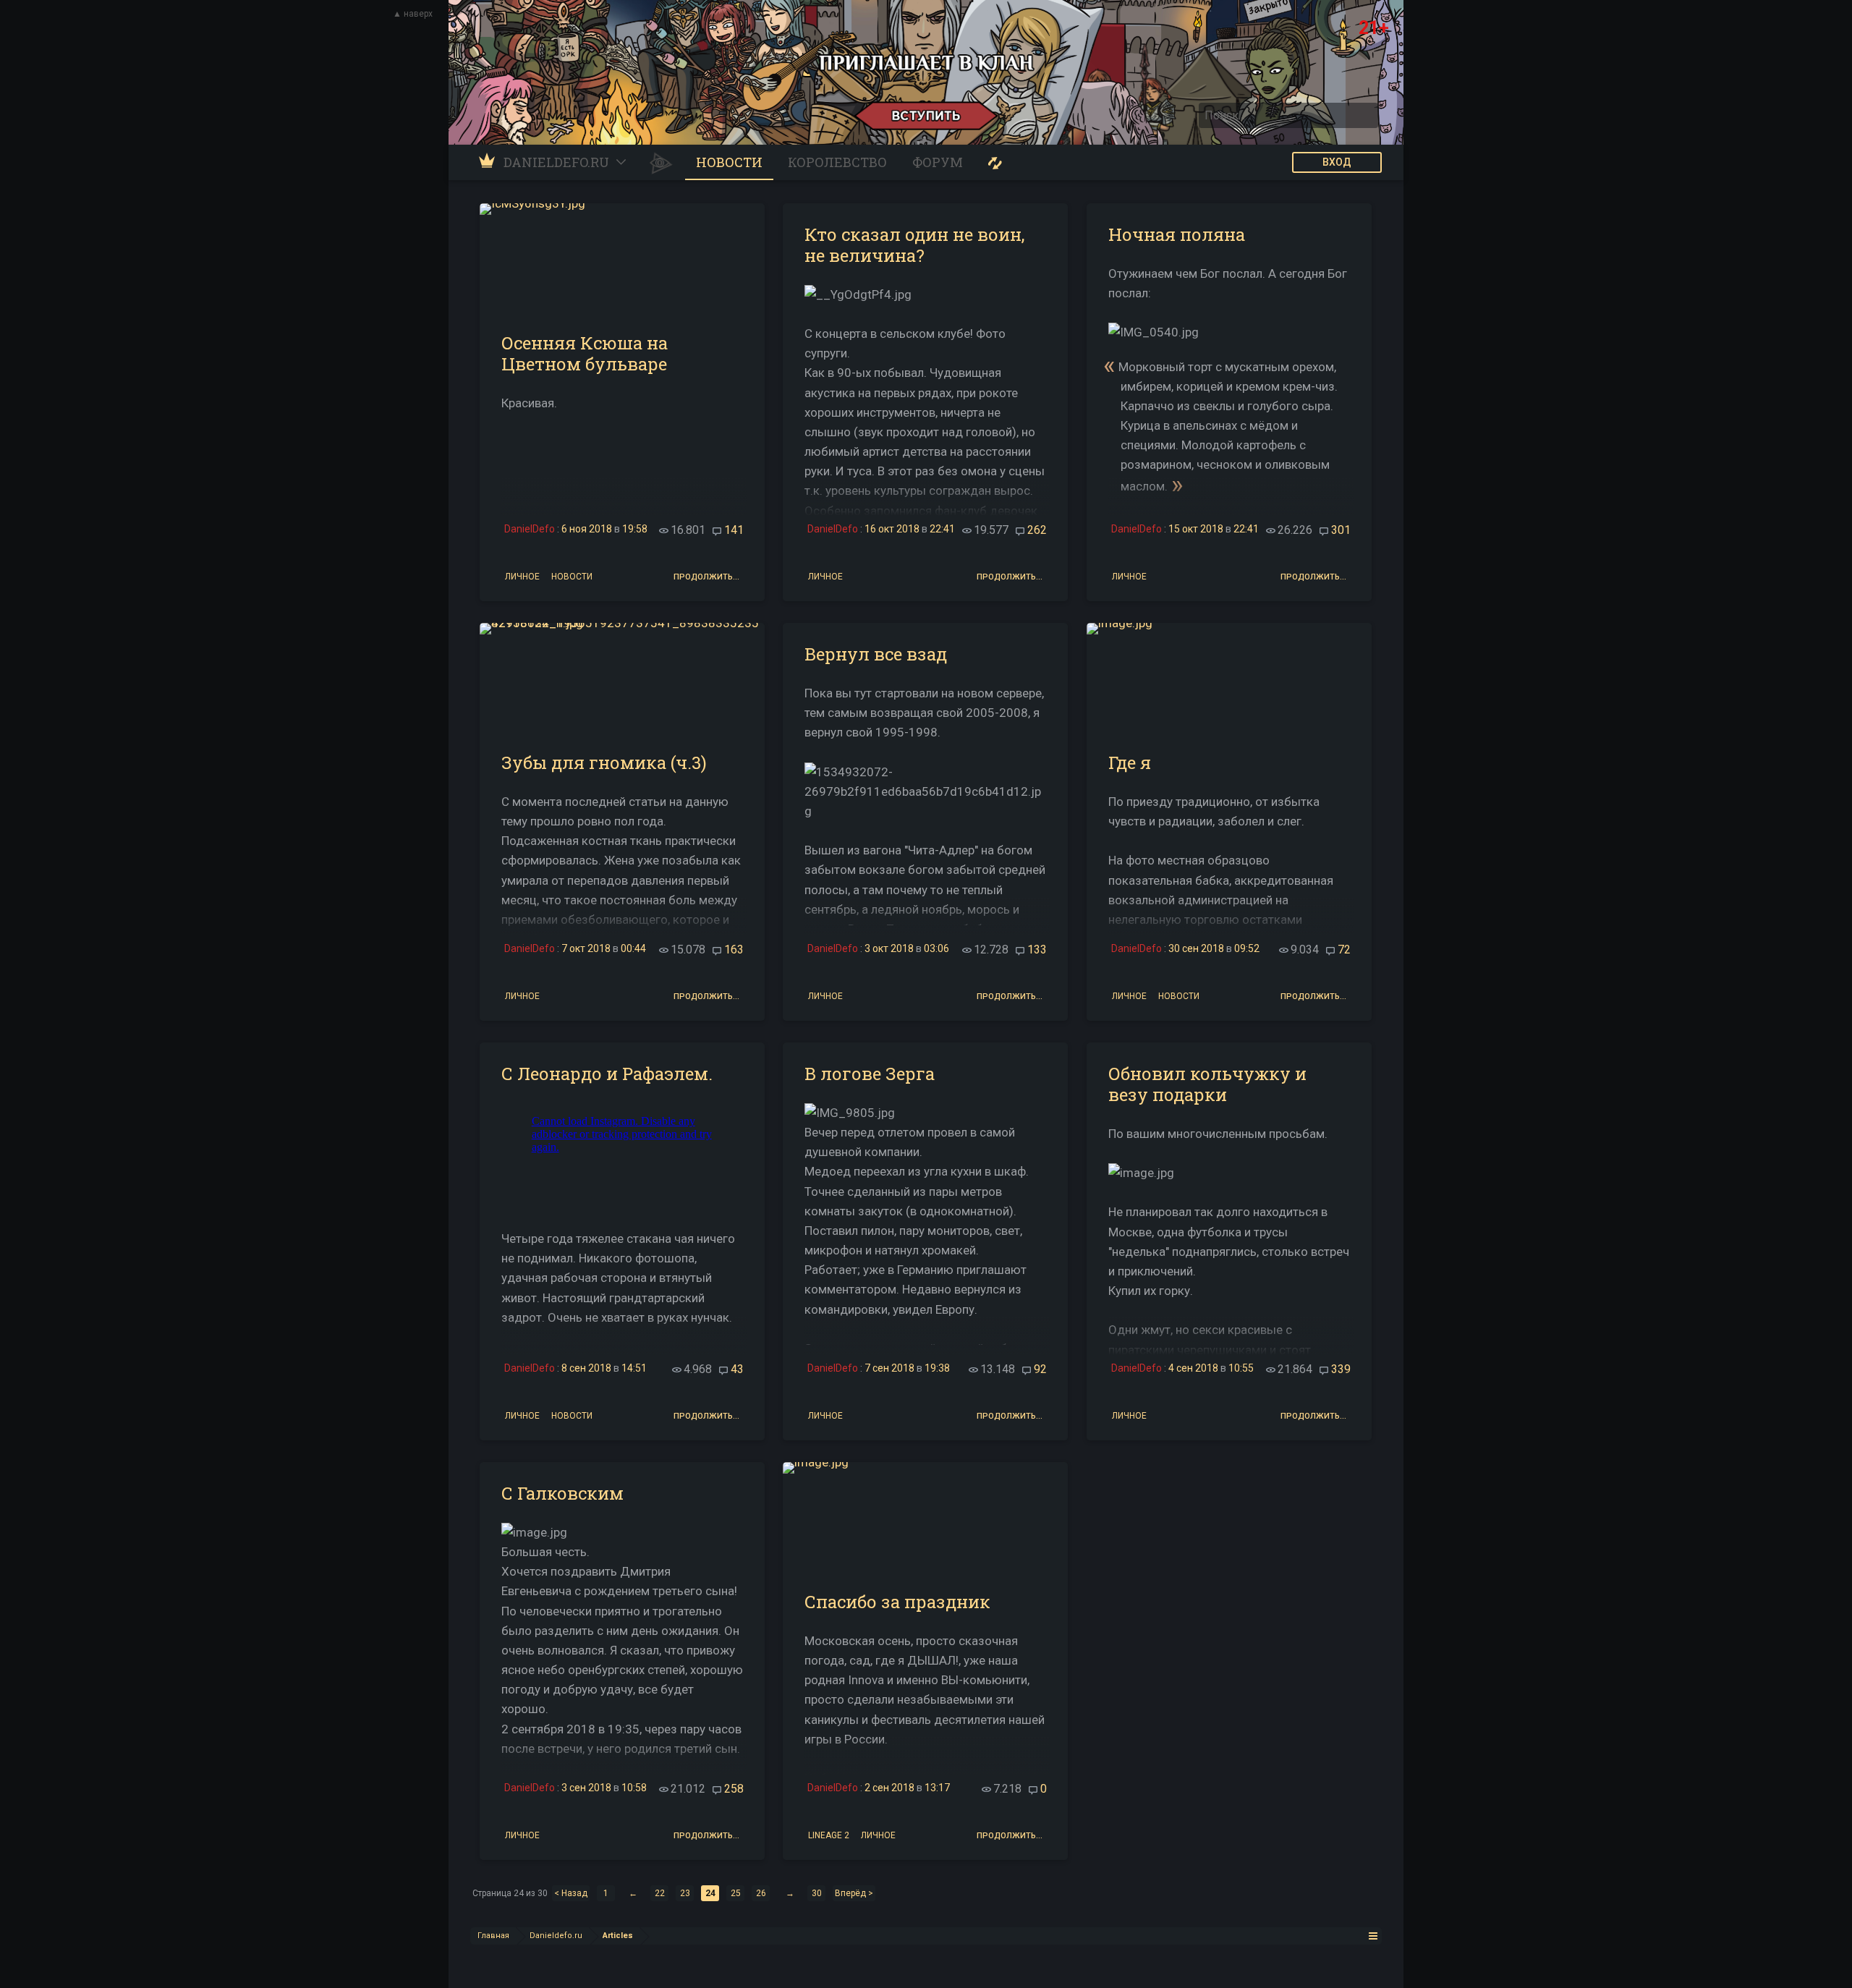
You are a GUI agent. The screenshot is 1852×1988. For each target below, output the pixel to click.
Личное (522, 575)
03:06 (936, 948)
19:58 (635, 529)
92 (1040, 1369)
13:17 (937, 1788)
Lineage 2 (829, 1834)
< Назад (571, 1893)
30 (817, 1893)
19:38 (937, 1368)
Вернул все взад (876, 654)
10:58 (634, 1788)
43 (737, 1369)
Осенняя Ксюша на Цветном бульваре (585, 353)
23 (685, 1893)
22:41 (942, 529)
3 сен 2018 (586, 1788)
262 (1037, 530)
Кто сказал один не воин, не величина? (914, 245)
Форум (938, 162)
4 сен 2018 (1193, 1368)
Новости (572, 575)
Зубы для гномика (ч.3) (604, 763)
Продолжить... (706, 577)
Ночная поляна (1177, 234)
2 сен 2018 (889, 1788)
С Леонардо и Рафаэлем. (607, 1074)
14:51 (634, 1368)
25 (736, 1893)
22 (660, 1893)
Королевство (837, 162)
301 (1341, 530)
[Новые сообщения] (995, 162)
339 (1341, 1369)
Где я (1130, 763)
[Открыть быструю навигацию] (1373, 1936)
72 (1344, 950)
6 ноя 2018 (587, 529)
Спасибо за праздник (897, 1602)
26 (761, 1893)
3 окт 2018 (889, 948)
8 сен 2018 (586, 1368)
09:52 (1247, 948)
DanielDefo (530, 529)
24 (710, 1893)
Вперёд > (854, 1893)
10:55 (1241, 1368)
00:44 (633, 948)
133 (1037, 950)
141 (734, 530)
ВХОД (1337, 162)
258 (734, 1789)
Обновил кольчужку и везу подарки (1207, 1084)
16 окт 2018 (892, 529)
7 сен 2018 (889, 1368)
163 (734, 950)
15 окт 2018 (1196, 529)
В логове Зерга (870, 1074)
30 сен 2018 (1196, 948)
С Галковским (562, 1493)
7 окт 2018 (586, 948)
